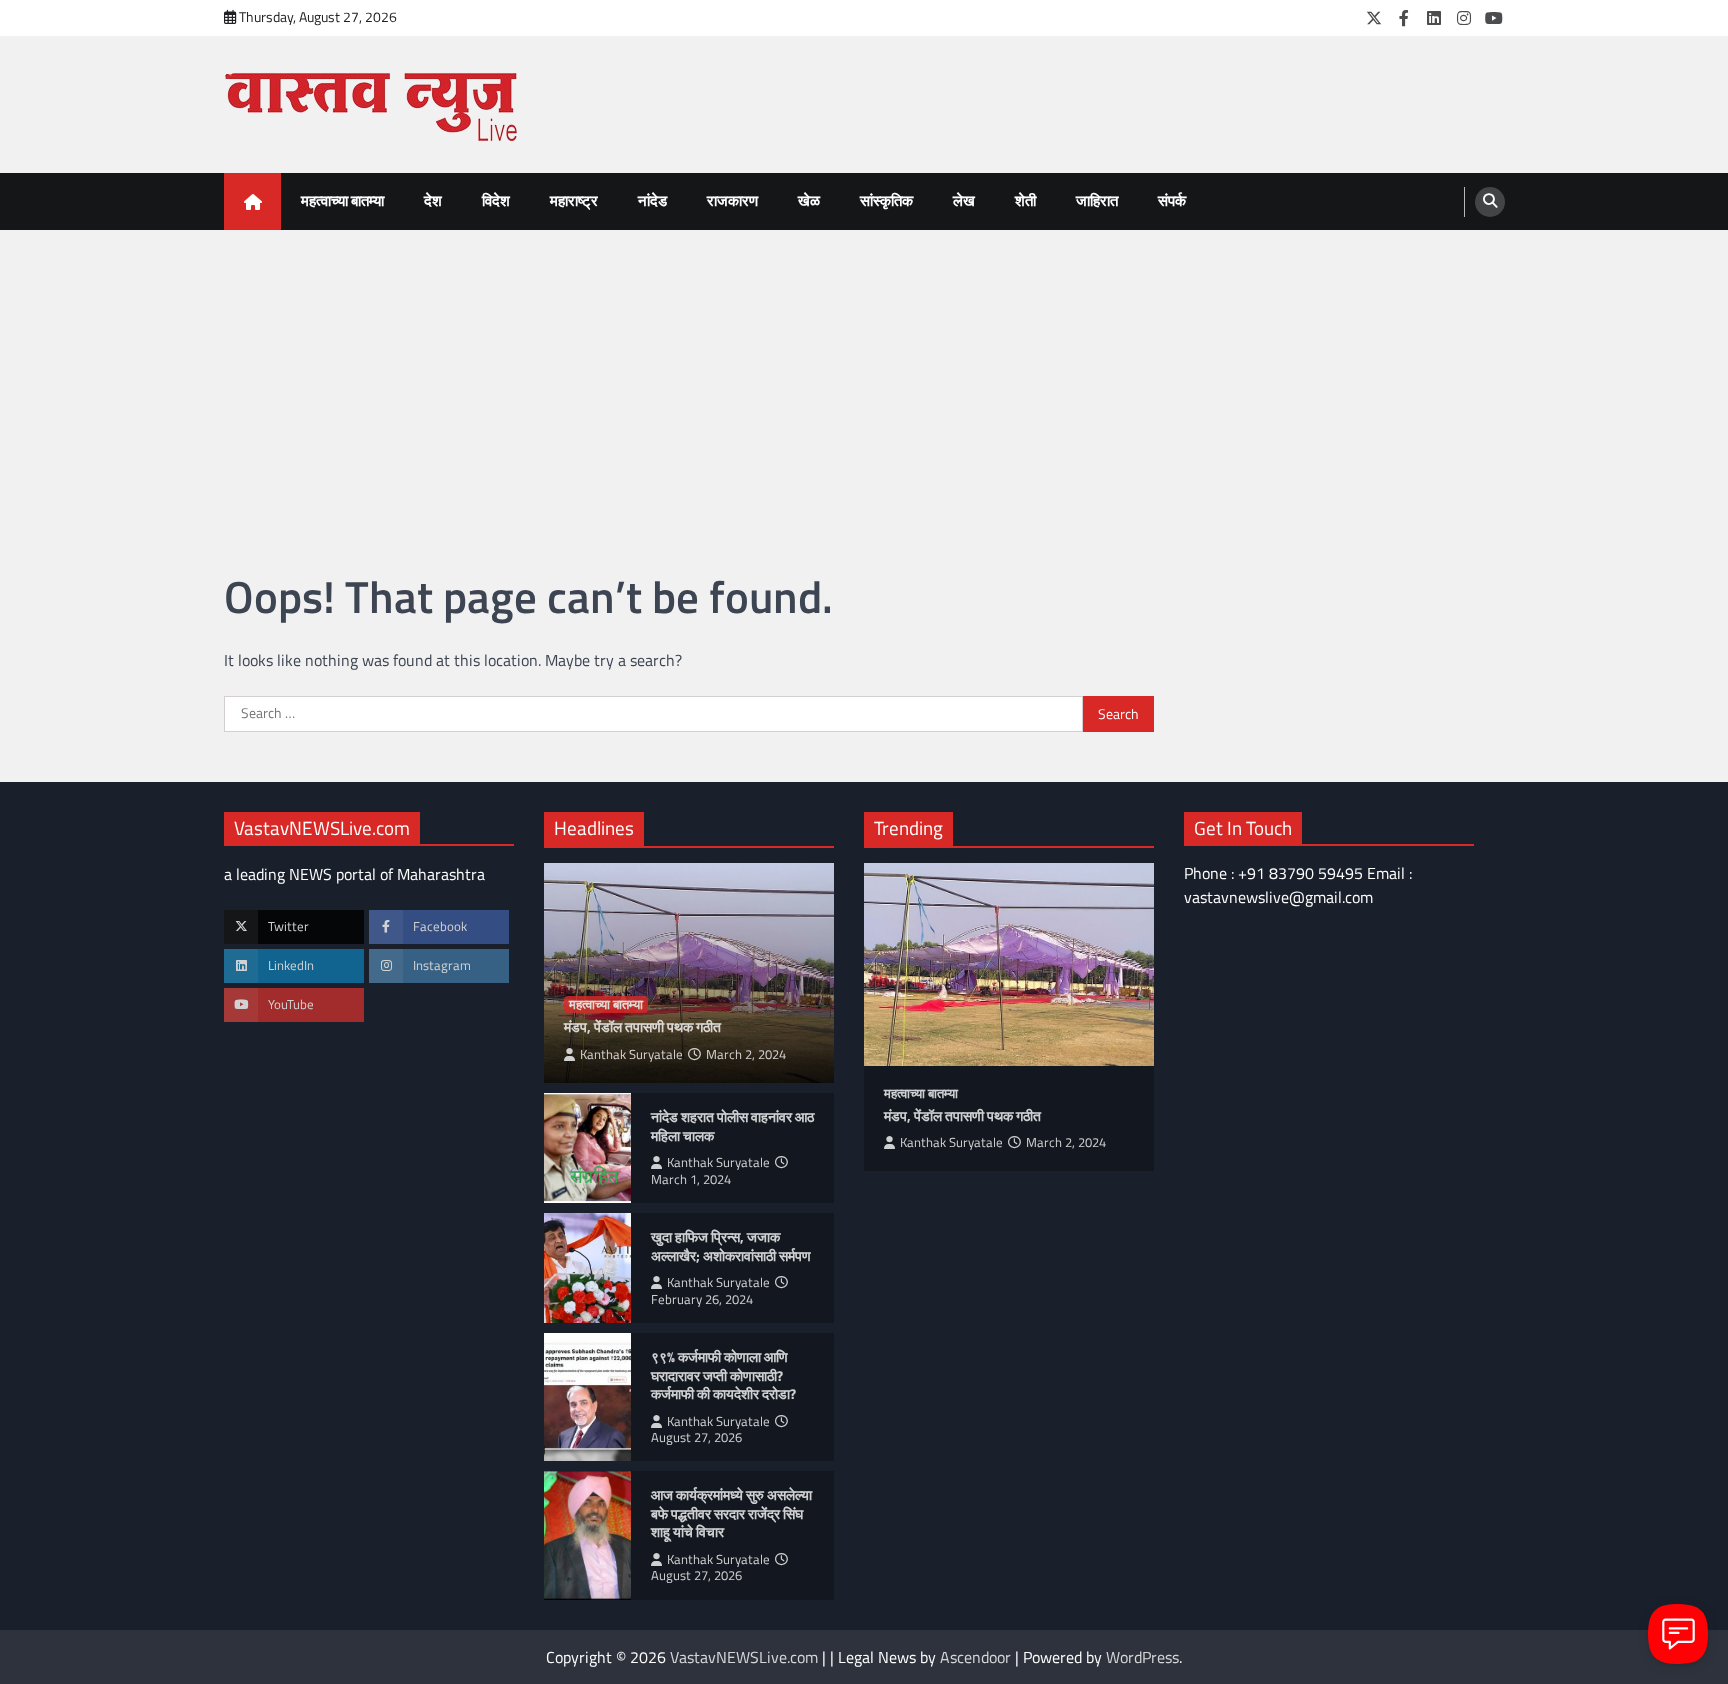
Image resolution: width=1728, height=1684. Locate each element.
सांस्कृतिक (886, 200)
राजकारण (732, 200)
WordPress (1142, 1657)
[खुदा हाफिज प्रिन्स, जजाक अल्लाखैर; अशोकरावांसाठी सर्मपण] (587, 1268)
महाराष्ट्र (574, 200)
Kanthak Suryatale (631, 1054)
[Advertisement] (864, 380)
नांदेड (652, 200)
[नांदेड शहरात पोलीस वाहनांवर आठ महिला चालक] (587, 1148)
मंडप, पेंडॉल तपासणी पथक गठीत (642, 1027)
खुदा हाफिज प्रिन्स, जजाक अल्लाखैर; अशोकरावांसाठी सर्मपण (731, 1246)
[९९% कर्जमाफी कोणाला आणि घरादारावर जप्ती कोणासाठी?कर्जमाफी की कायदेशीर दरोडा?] (587, 1397)
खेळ (809, 200)
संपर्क (1172, 200)
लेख (964, 200)
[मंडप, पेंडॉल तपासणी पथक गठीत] (1009, 964)
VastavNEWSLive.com (744, 1657)
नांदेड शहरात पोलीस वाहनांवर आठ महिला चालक (732, 1126)
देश (433, 200)
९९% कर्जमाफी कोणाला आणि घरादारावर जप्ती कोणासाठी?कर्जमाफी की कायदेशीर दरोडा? (725, 1376)
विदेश (496, 200)
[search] (1490, 202)
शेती (1025, 200)
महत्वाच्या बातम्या (342, 200)
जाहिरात (1097, 200)
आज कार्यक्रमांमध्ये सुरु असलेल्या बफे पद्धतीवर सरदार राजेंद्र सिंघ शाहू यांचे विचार (731, 1514)
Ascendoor (975, 1657)
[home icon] (252, 201)
